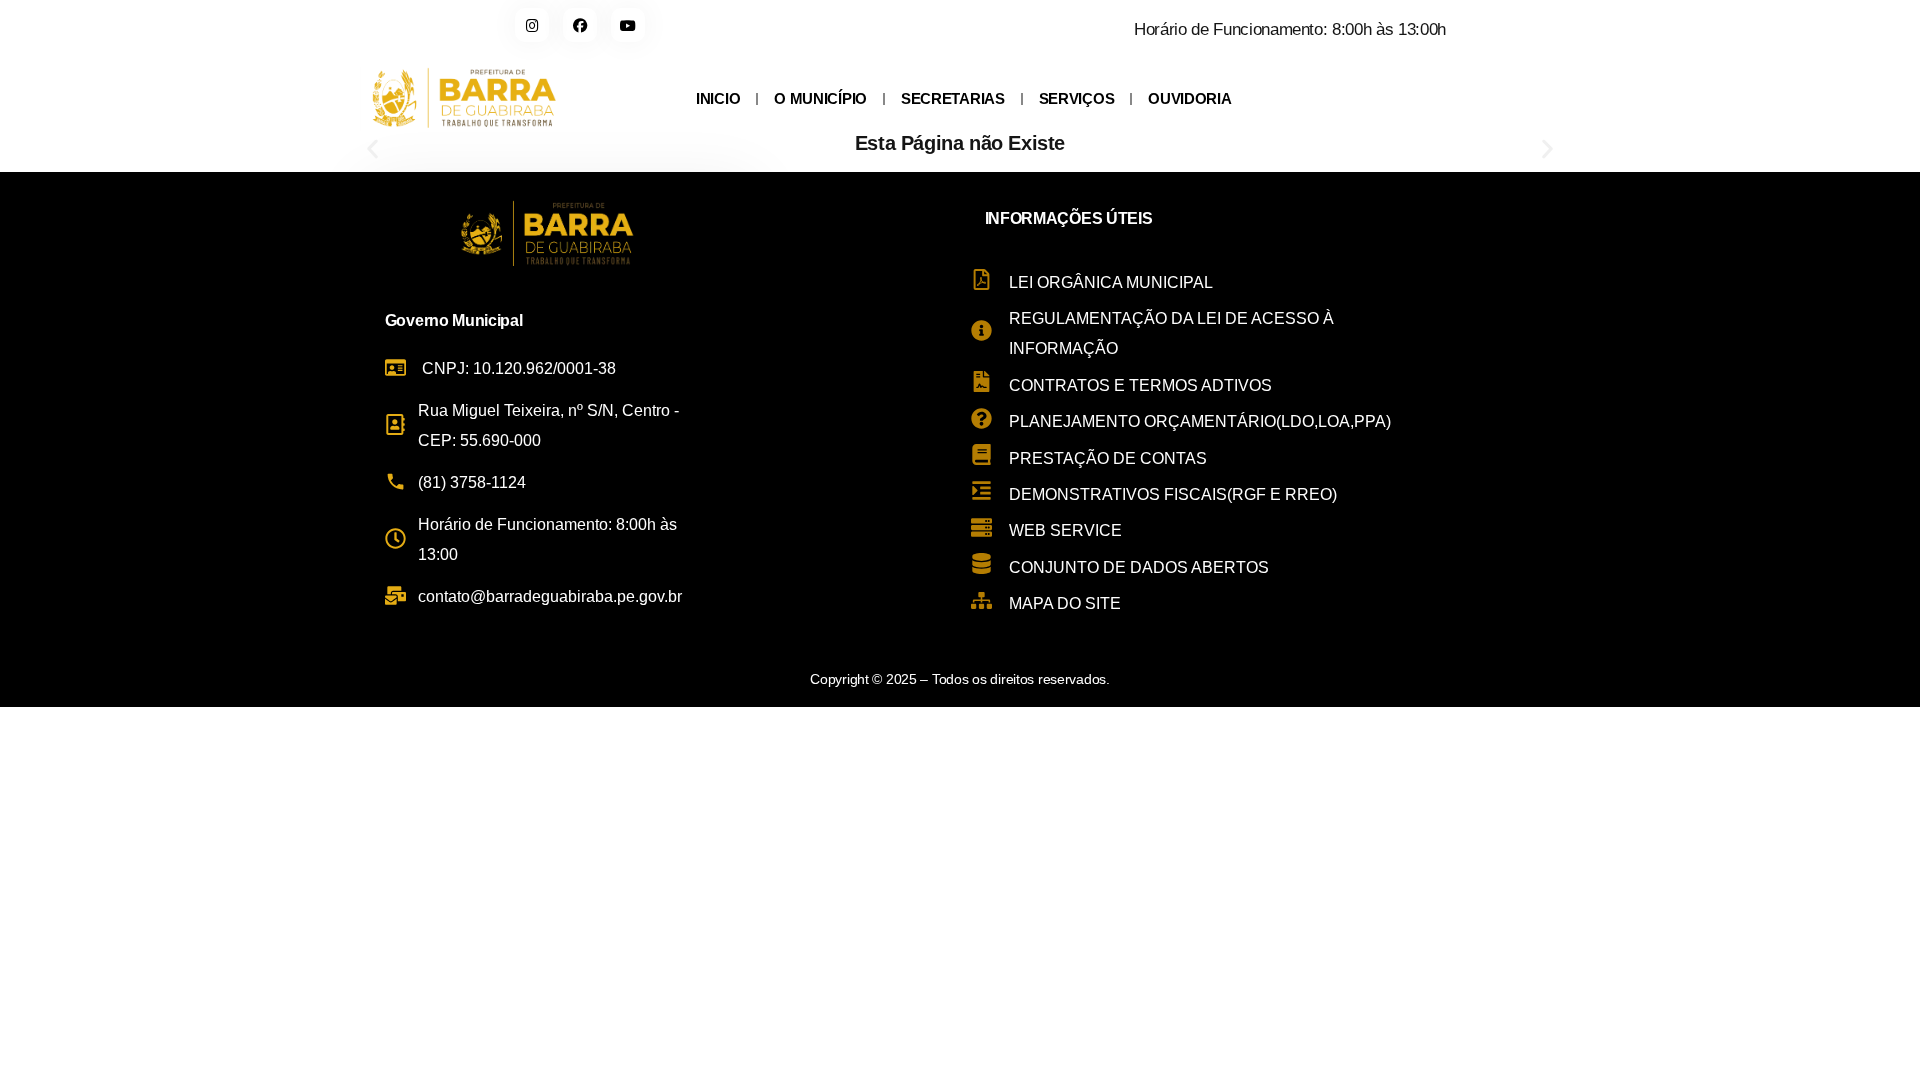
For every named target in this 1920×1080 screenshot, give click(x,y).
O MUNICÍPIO (820, 98)
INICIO (718, 98)
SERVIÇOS (1077, 98)
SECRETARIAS (953, 98)
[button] (372, 149)
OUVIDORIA (1189, 98)
